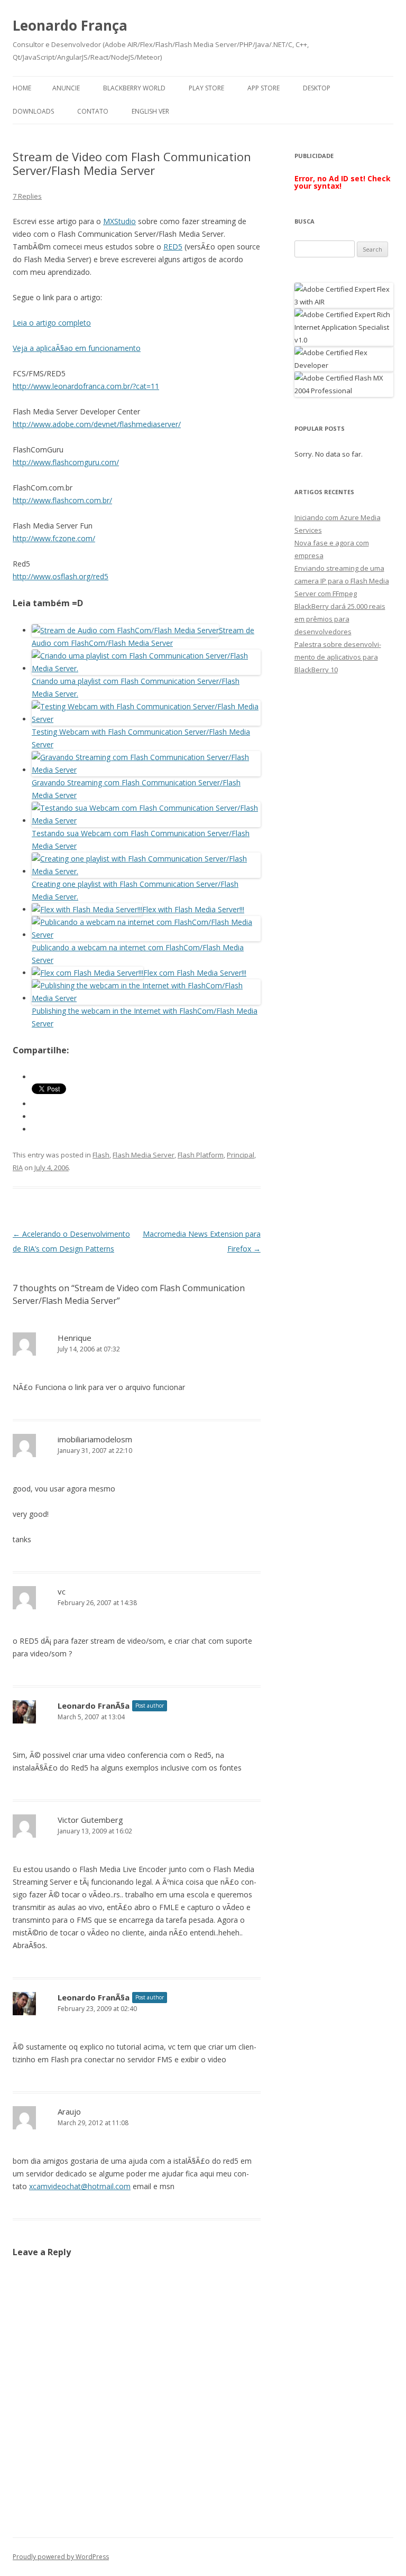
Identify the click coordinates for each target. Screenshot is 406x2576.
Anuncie (66, 88)
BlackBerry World (134, 88)
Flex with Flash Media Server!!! (193, 909)
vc (62, 1591)
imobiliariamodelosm (95, 1439)
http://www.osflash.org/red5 (61, 576)
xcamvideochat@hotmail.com (80, 2186)
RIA (18, 1167)
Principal (241, 1155)
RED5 (173, 247)
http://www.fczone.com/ (54, 538)
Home (22, 88)
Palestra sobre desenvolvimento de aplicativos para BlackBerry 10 (338, 657)
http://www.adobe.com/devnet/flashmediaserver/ (97, 424)
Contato (93, 111)
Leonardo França (70, 25)
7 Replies (27, 196)
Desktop (317, 88)
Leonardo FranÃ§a (94, 1706)
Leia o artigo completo (52, 323)
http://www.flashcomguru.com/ (66, 462)
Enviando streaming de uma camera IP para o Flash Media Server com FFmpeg (342, 581)
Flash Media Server (144, 1155)
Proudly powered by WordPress (61, 2557)
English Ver (150, 111)
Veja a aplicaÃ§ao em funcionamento (77, 348)
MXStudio (119, 221)
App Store (264, 88)
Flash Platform (201, 1155)
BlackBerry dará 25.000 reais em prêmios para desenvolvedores (340, 619)
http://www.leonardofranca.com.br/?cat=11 (86, 386)
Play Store (206, 88)
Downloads (33, 111)
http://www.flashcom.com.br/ (62, 500)
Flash (101, 1155)
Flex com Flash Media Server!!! (195, 973)
